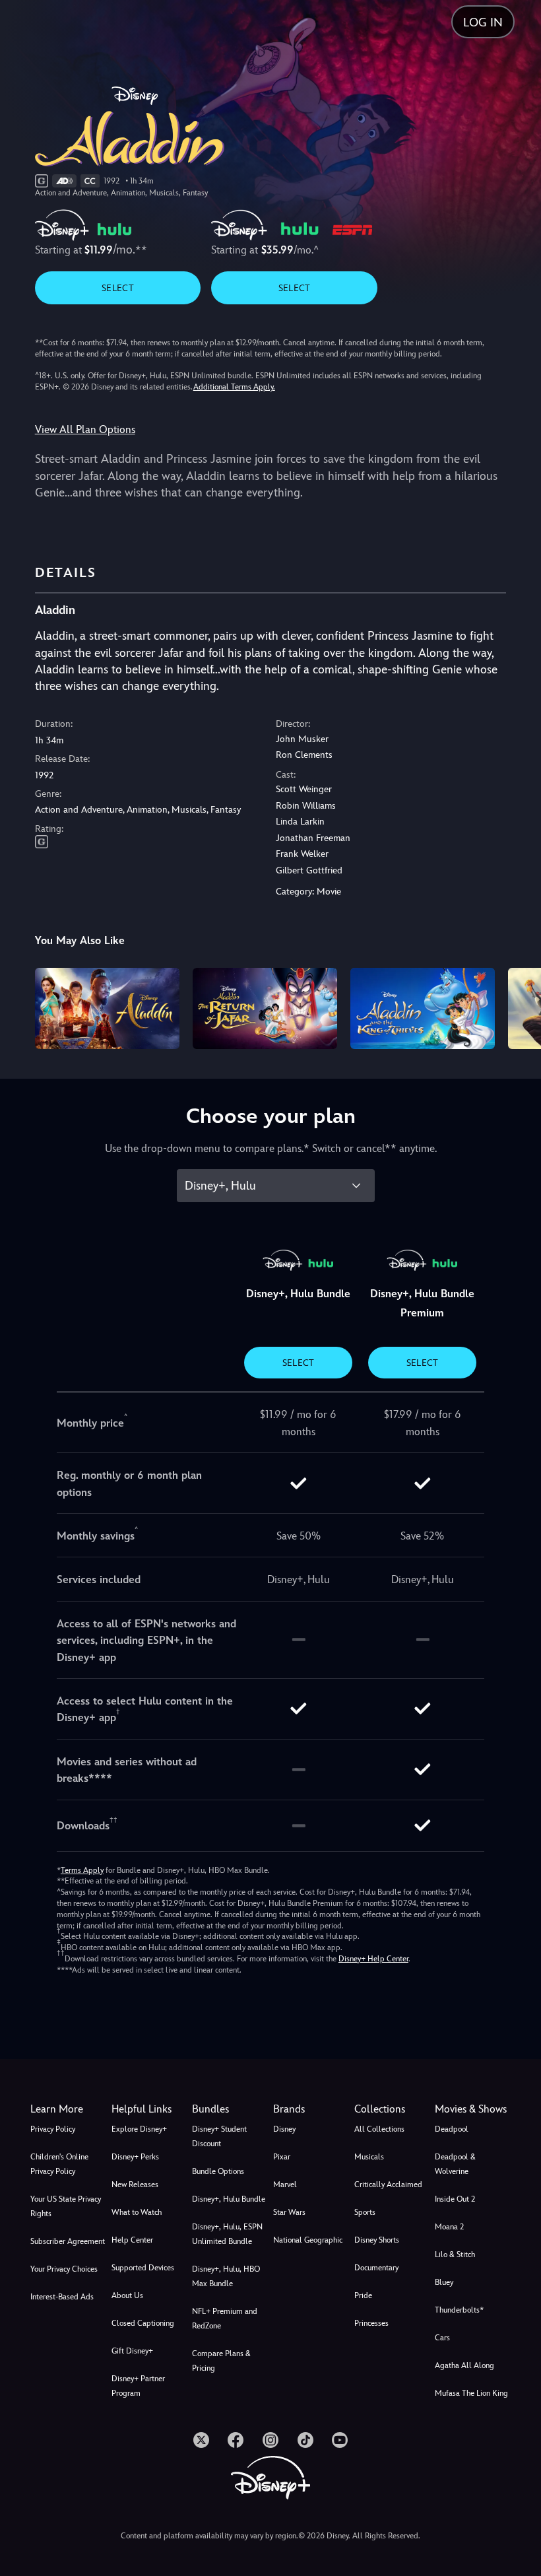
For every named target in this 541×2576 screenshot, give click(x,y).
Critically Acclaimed (388, 2185)
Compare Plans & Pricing (221, 2361)
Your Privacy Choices (64, 2269)
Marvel (285, 2185)
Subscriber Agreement (68, 2241)
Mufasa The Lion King (471, 2393)
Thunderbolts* (459, 2310)
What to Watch (137, 2212)
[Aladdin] (107, 1008)
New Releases (135, 2185)
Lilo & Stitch (455, 2254)
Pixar (282, 2157)
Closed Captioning (143, 2323)
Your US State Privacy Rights (66, 2206)
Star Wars (289, 2212)
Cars (442, 2338)
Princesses (371, 2323)
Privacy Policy (53, 2129)
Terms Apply (82, 1870)
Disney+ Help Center (373, 1959)
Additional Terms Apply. (234, 387)
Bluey (444, 2282)
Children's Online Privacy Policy (59, 2164)
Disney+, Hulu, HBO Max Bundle (226, 2276)
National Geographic (308, 2240)
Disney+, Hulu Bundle (229, 2199)
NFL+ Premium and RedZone (225, 2319)
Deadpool (452, 2129)
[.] (201, 2440)
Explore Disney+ (139, 2129)
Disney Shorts (377, 2240)
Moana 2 (449, 2227)
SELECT (118, 288)
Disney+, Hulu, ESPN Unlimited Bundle (227, 2234)
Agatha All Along (464, 2365)
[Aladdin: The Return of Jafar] (265, 1008)
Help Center (132, 2240)
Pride (363, 2295)
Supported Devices (143, 2268)
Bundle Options (218, 2171)
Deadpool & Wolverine (455, 2164)
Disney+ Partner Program (138, 2386)
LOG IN (483, 22)
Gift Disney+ (132, 2351)
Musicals (369, 2157)
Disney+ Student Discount (219, 2136)
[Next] (518, 1006)
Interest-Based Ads (62, 2297)
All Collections (379, 2129)
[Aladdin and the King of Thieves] (423, 1008)
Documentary (376, 2268)
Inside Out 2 (455, 2199)
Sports (365, 2212)
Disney (284, 2129)
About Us (127, 2295)
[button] (149, 2109)
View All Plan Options (85, 429)
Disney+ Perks (135, 2157)
